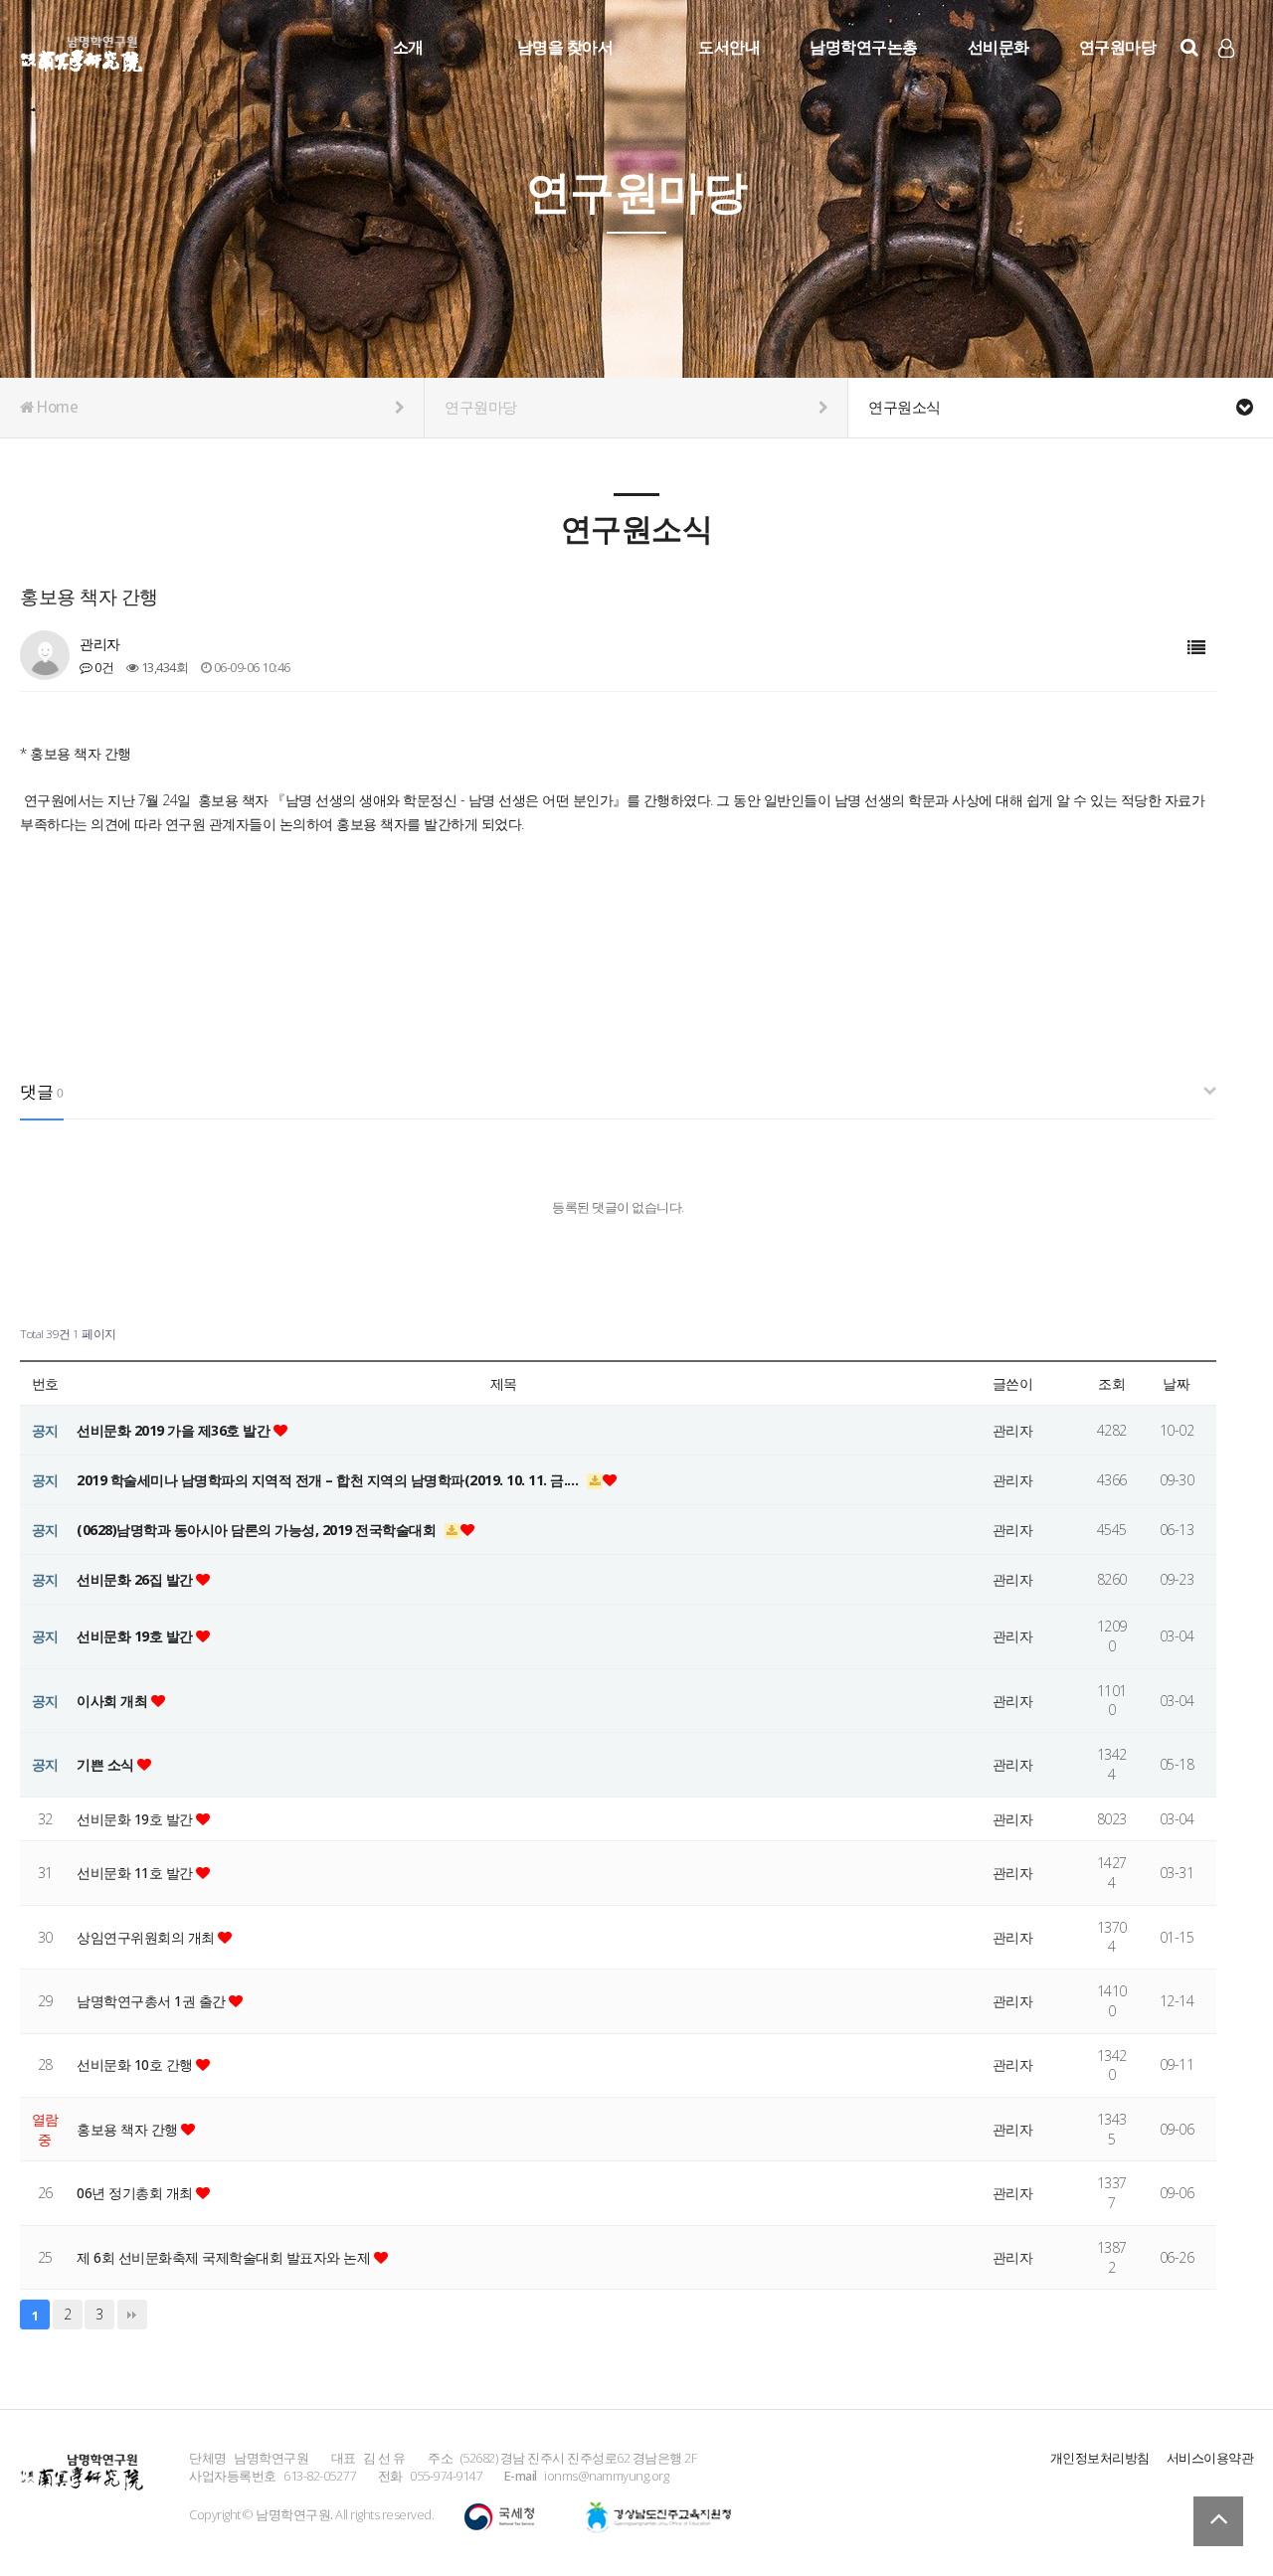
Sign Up (1228, 81)
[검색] (1189, 47)
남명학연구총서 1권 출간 (153, 2001)
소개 (408, 47)
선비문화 (999, 47)
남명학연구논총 (864, 47)
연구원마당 (1118, 47)
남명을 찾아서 (565, 47)
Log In (1228, 80)
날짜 (1176, 1383)
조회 (1111, 1383)
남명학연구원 (82, 51)
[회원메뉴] (1226, 48)
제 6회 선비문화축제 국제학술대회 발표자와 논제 (225, 2257)
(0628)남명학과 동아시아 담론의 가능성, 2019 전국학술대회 (258, 1530)
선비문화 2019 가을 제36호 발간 (175, 1430)
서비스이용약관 (1210, 2458)
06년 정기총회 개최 (136, 2193)
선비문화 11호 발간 (136, 1873)
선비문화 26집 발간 (136, 1579)
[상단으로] (1218, 2521)
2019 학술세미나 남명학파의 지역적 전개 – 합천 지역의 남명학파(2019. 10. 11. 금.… (329, 1480)
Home (56, 407)
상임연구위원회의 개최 (147, 1937)
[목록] (1196, 648)
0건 (103, 667)
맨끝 (132, 2315)
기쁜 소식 (107, 1764)
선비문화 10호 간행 (136, 2064)
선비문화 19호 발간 (136, 1636)
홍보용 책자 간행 (129, 2129)
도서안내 (729, 47)
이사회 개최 (114, 1701)
